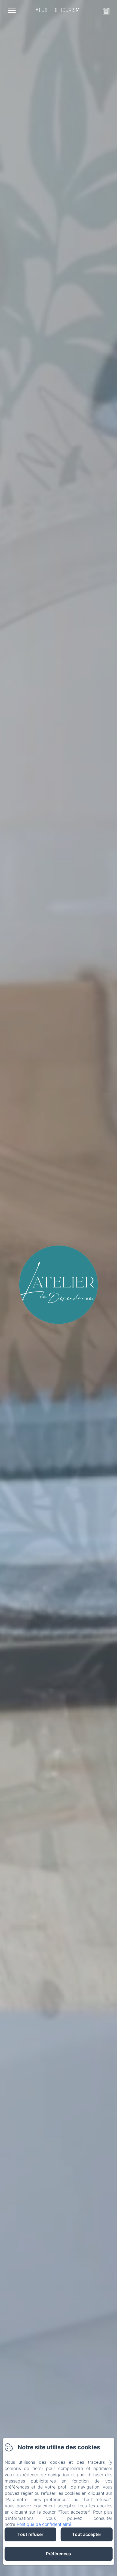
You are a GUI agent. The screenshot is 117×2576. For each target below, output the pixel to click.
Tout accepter (87, 2534)
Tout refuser (30, 2534)
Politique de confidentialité (44, 2524)
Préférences (59, 2554)
